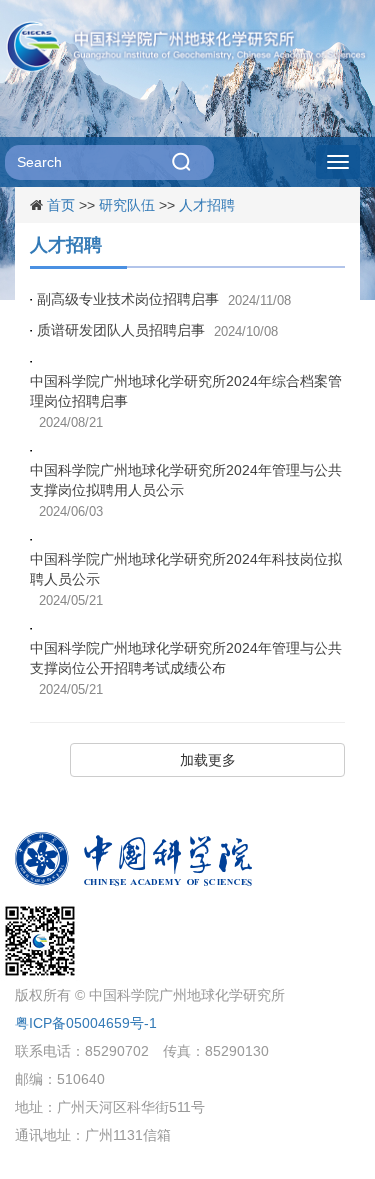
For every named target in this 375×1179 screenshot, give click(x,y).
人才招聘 (207, 205)
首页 (61, 205)
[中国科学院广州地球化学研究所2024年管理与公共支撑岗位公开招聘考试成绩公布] (33, 628)
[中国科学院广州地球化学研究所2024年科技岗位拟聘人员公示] (33, 539)
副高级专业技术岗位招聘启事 (128, 299)
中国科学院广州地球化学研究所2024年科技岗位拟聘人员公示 (186, 569)
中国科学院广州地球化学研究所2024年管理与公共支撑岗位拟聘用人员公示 (186, 480)
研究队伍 (127, 205)
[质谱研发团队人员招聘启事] (33, 330)
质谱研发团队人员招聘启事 (121, 330)
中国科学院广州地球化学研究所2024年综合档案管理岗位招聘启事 (186, 391)
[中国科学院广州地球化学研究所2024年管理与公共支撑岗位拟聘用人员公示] (33, 450)
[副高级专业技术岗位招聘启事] (33, 299)
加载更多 (208, 760)
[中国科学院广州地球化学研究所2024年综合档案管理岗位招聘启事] (33, 361)
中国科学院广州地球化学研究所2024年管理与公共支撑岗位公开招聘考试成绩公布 (186, 658)
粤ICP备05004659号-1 (86, 1023)
